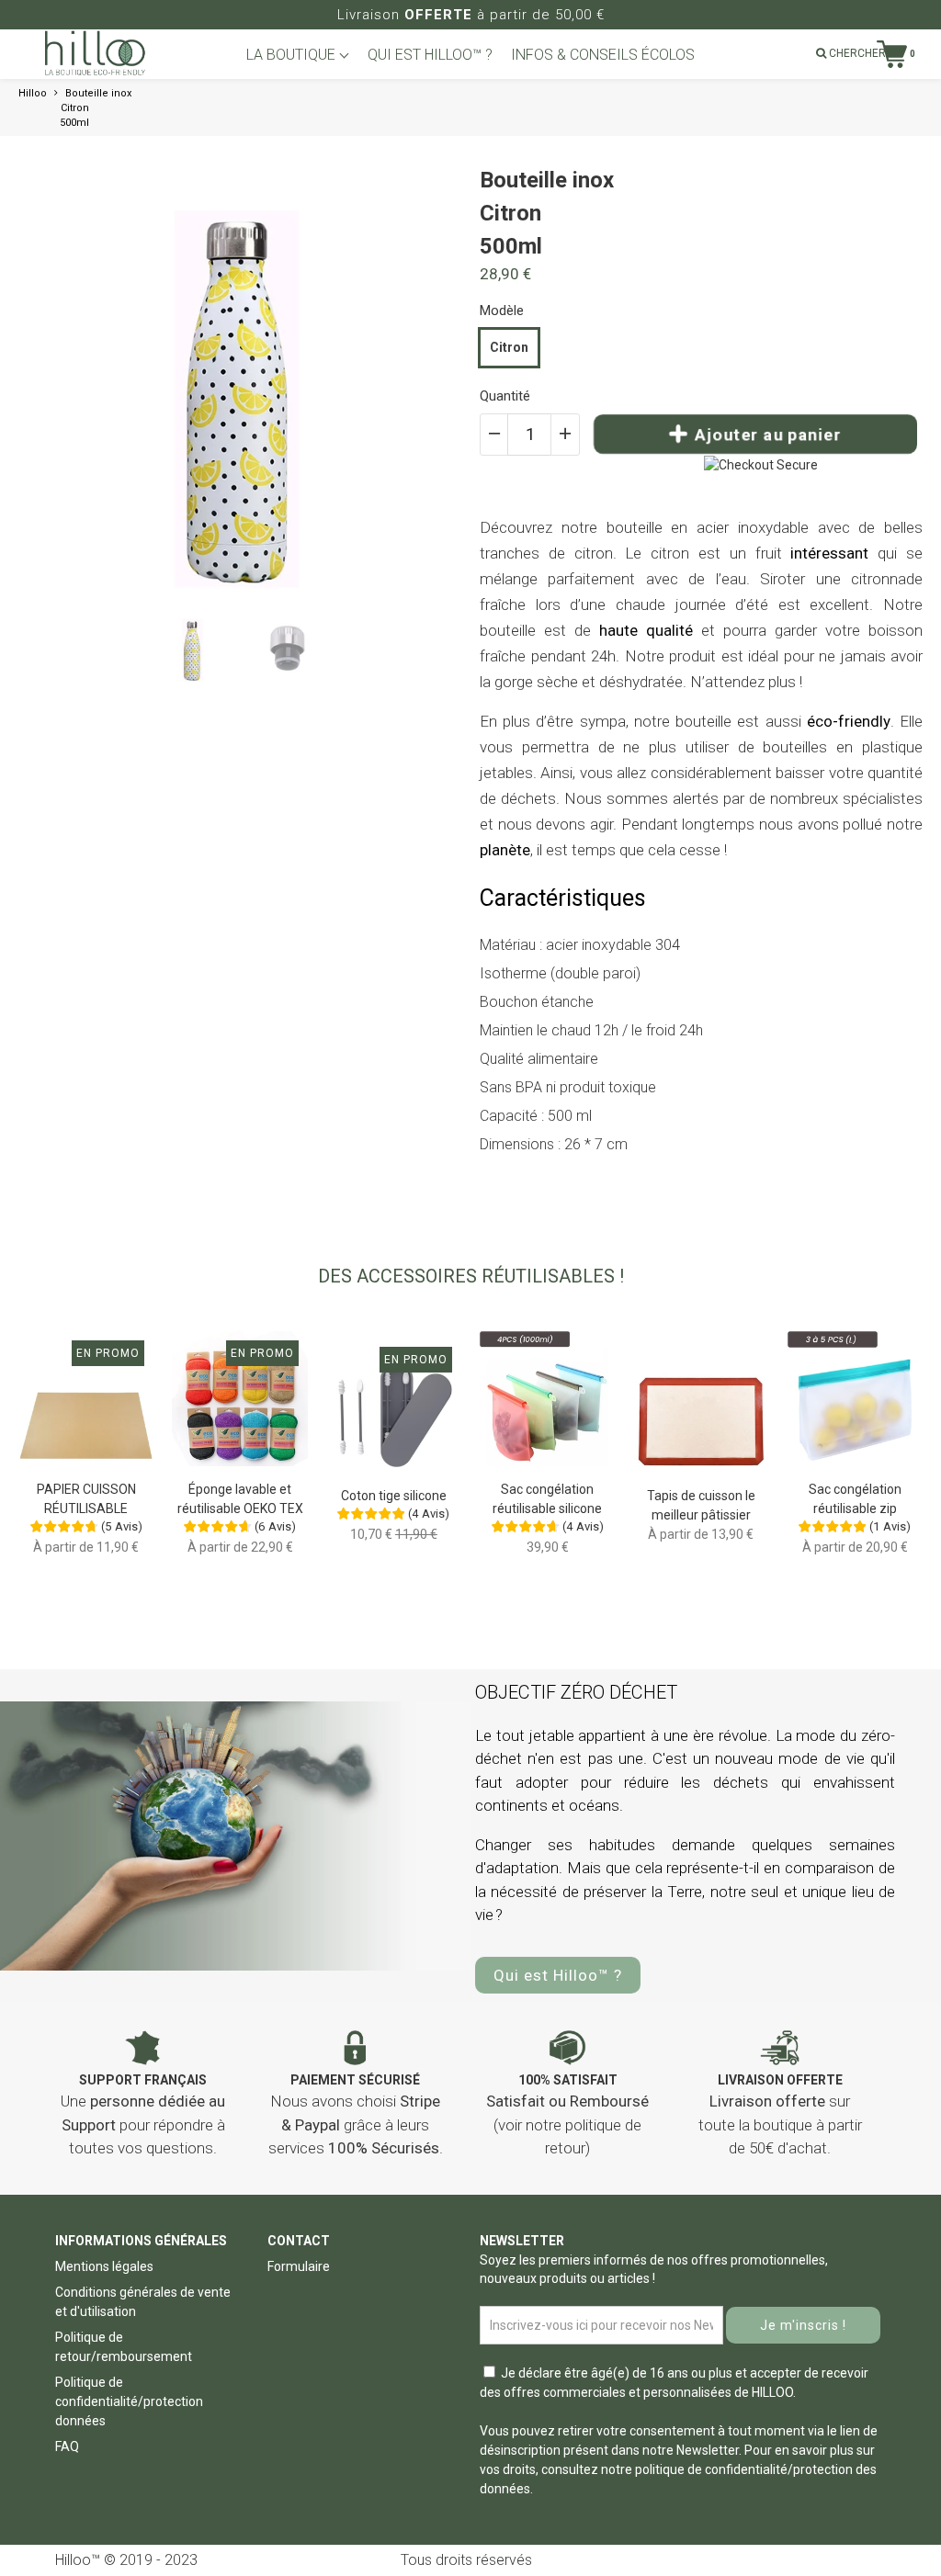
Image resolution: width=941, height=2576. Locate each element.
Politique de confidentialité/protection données (129, 2401)
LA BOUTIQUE (293, 55)
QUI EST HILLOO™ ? (430, 55)
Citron (509, 347)
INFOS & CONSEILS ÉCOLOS (603, 55)
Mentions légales (104, 2266)
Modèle (502, 311)
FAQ (67, 2446)
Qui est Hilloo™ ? (558, 1975)
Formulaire (299, 2266)
